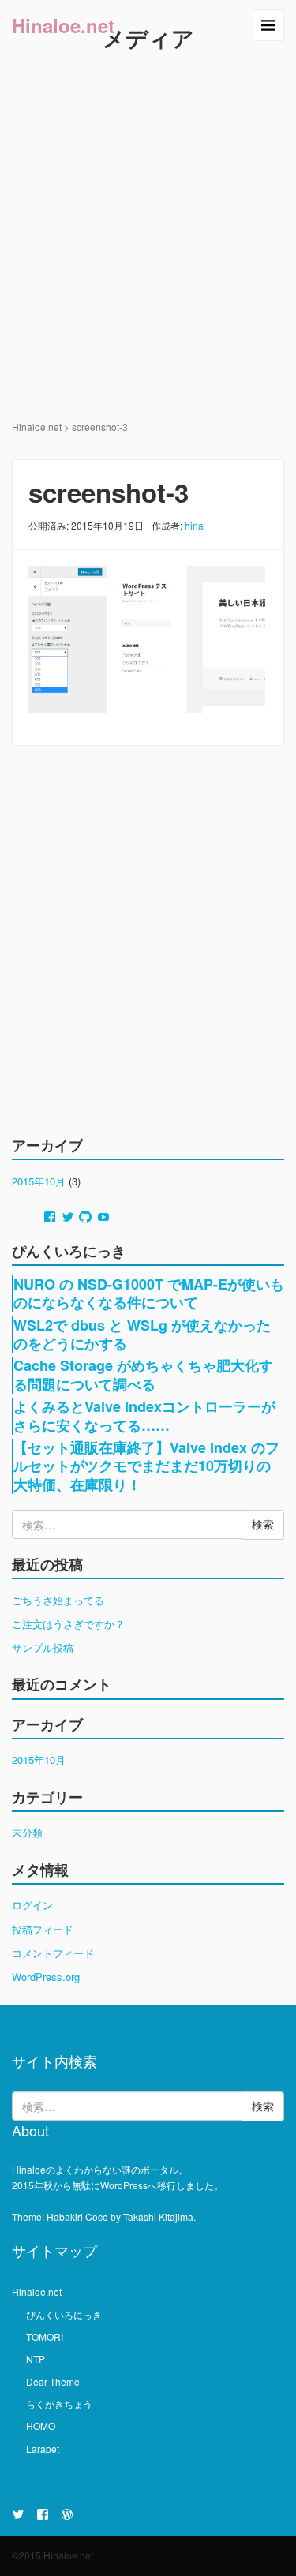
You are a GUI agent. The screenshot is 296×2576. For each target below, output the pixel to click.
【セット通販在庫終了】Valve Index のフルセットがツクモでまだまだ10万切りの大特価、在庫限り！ (146, 1466)
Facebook (43, 2514)
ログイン (32, 1905)
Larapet (43, 2449)
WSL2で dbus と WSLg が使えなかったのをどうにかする (142, 1334)
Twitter (18, 2514)
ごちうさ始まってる (58, 1600)
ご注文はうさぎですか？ (68, 1624)
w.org (67, 2514)
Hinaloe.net (63, 25)
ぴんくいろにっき (64, 2314)
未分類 (27, 1832)
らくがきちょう (59, 2404)
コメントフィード (53, 1953)
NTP (36, 2359)
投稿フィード (43, 1929)
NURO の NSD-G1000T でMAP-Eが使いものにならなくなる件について (149, 1293)
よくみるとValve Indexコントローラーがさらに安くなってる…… (144, 1415)
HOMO (41, 2426)
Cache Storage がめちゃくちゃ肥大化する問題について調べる (143, 1374)
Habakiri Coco (77, 2217)
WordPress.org (46, 1977)
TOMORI (45, 2336)
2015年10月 (39, 1181)
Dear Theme (53, 2381)
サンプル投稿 (43, 1647)
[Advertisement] (148, 263)
